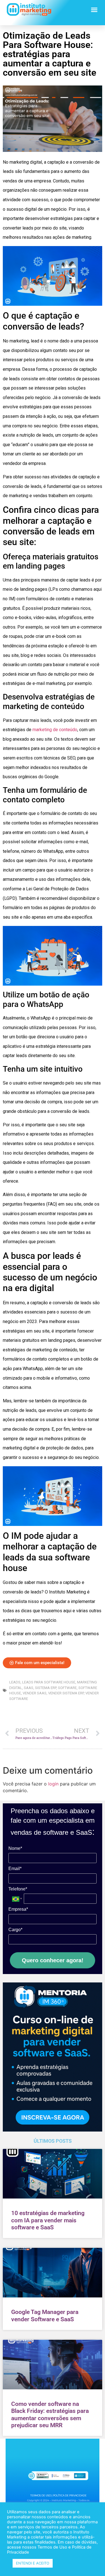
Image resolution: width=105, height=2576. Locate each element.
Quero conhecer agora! (53, 1960)
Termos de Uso (52, 2547)
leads (15, 1682)
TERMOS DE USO (41, 2495)
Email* (15, 1869)
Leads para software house (49, 1682)
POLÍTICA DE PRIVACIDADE (70, 2495)
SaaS (29, 1688)
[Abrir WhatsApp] (91, 2562)
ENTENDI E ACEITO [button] (33, 2563)
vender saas (35, 1693)
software (67, 1688)
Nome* (15, 1848)
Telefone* (18, 1889)
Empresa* (18, 1909)
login (53, 1784)
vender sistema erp (66, 1693)
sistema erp (46, 1688)
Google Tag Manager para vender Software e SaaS (45, 2316)
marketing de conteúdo (55, 730)
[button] (94, 10)
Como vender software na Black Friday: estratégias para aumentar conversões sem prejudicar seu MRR (50, 2415)
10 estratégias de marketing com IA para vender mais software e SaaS (48, 2220)
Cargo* (15, 1930)
